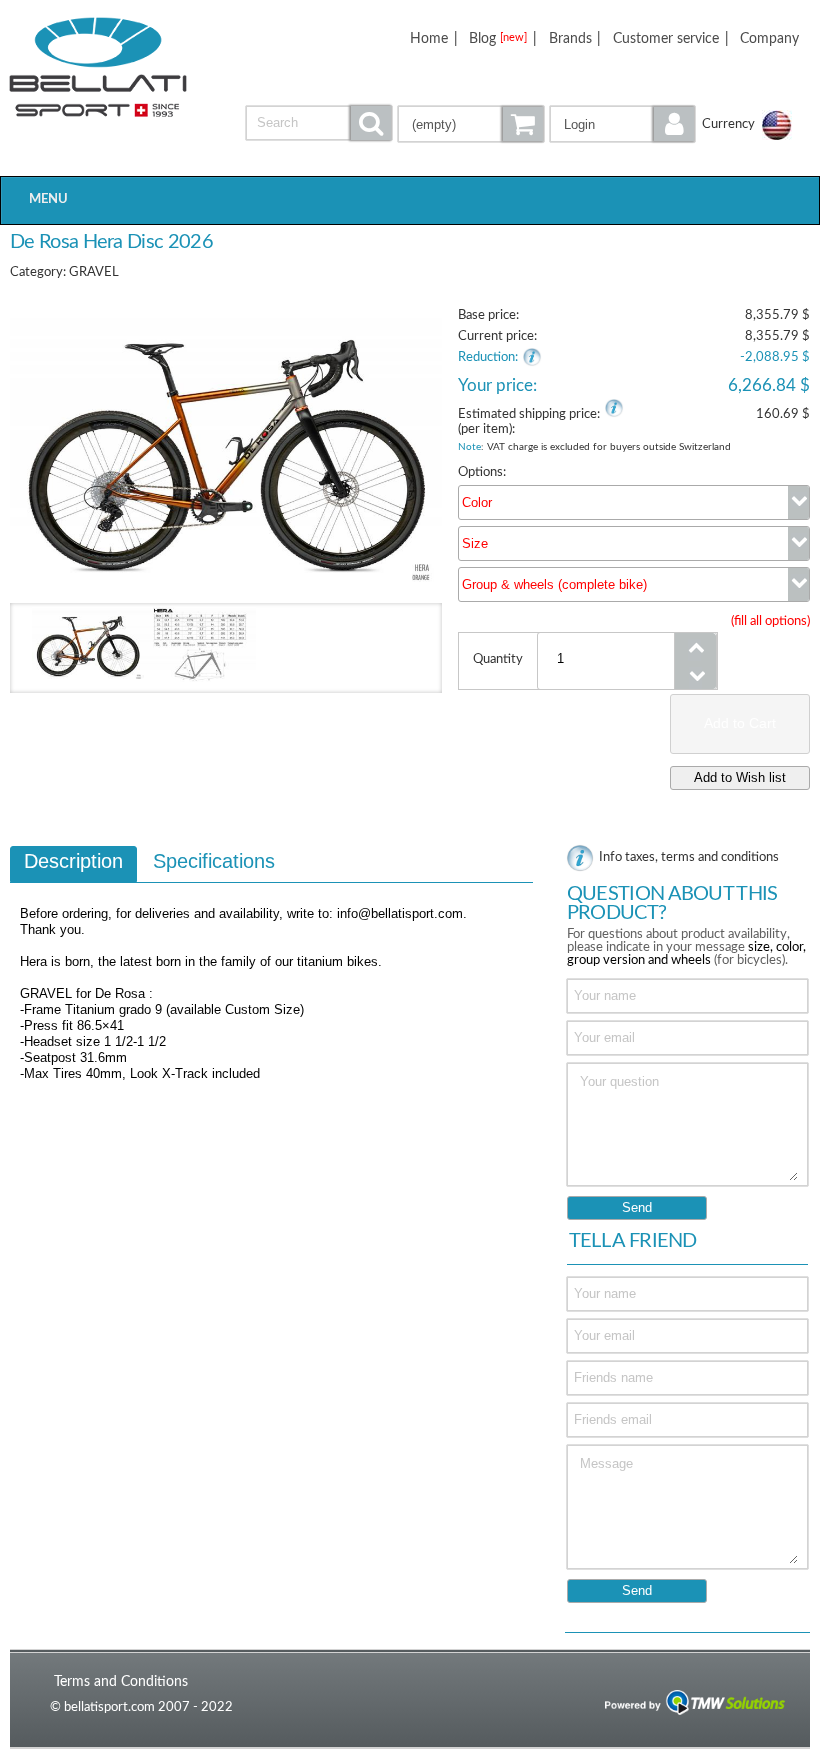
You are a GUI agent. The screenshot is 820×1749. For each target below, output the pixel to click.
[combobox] (634, 502)
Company (769, 38)
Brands (570, 38)
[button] (623, 124)
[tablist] (271, 989)
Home (429, 38)
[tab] (73, 864)
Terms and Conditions (121, 1681)
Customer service (666, 38)
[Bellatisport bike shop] (98, 67)
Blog (498, 38)
